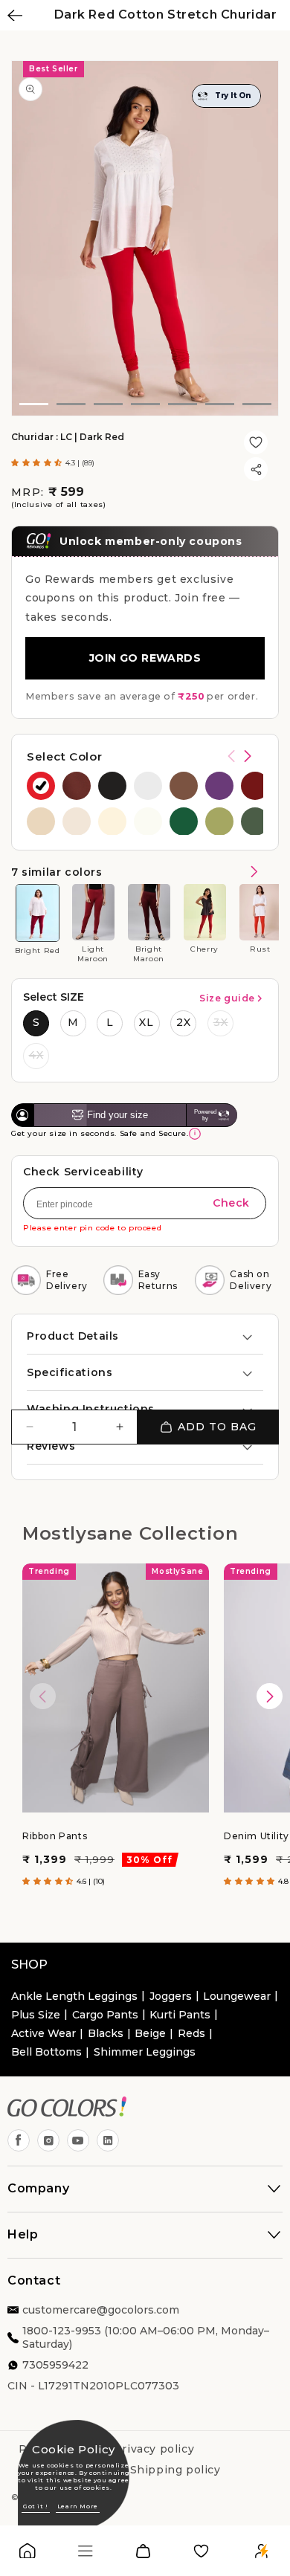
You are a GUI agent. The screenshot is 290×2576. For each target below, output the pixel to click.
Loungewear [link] (237, 1996)
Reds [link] (191, 2033)
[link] (28, 2554)
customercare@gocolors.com (101, 2310)
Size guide (227, 998)
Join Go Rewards (145, 658)
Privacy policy (154, 2449)
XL (146, 1022)
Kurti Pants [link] (180, 2015)
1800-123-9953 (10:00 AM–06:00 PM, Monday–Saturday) (146, 2337)
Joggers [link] (171, 1996)
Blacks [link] (106, 2033)
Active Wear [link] (43, 2033)
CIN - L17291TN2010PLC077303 (93, 2386)
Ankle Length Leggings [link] (74, 1996)
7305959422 (55, 2365)
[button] (38, 463)
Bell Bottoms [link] (46, 2052)
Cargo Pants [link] (105, 2015)
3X (221, 1022)
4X (36, 1055)
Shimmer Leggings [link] (145, 2052)
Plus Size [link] (36, 2015)
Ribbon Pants (55, 1836)
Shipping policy (175, 2470)
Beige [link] (150, 2033)
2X (184, 1022)
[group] (41, 786)
